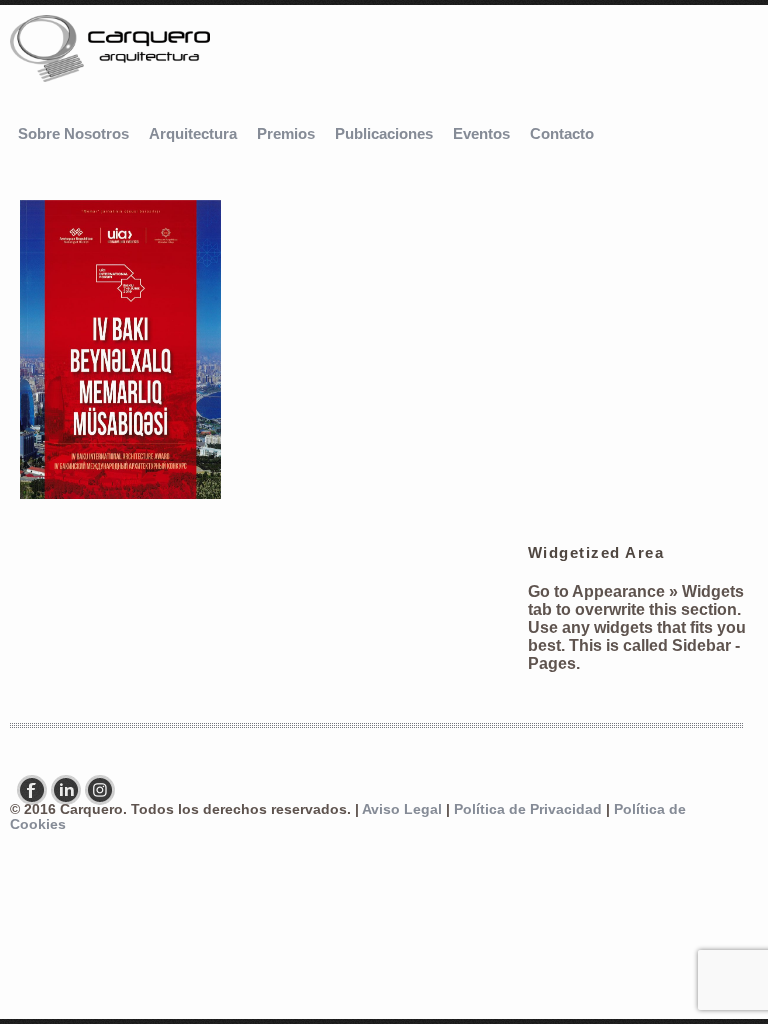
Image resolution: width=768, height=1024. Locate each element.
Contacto (562, 133)
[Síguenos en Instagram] (105, 790)
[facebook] (37, 790)
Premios (286, 133)
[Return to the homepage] (110, 50)
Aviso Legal (402, 809)
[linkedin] (71, 790)
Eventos (481, 133)
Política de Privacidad (528, 809)
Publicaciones (384, 133)
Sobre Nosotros (73, 133)
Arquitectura (193, 133)
